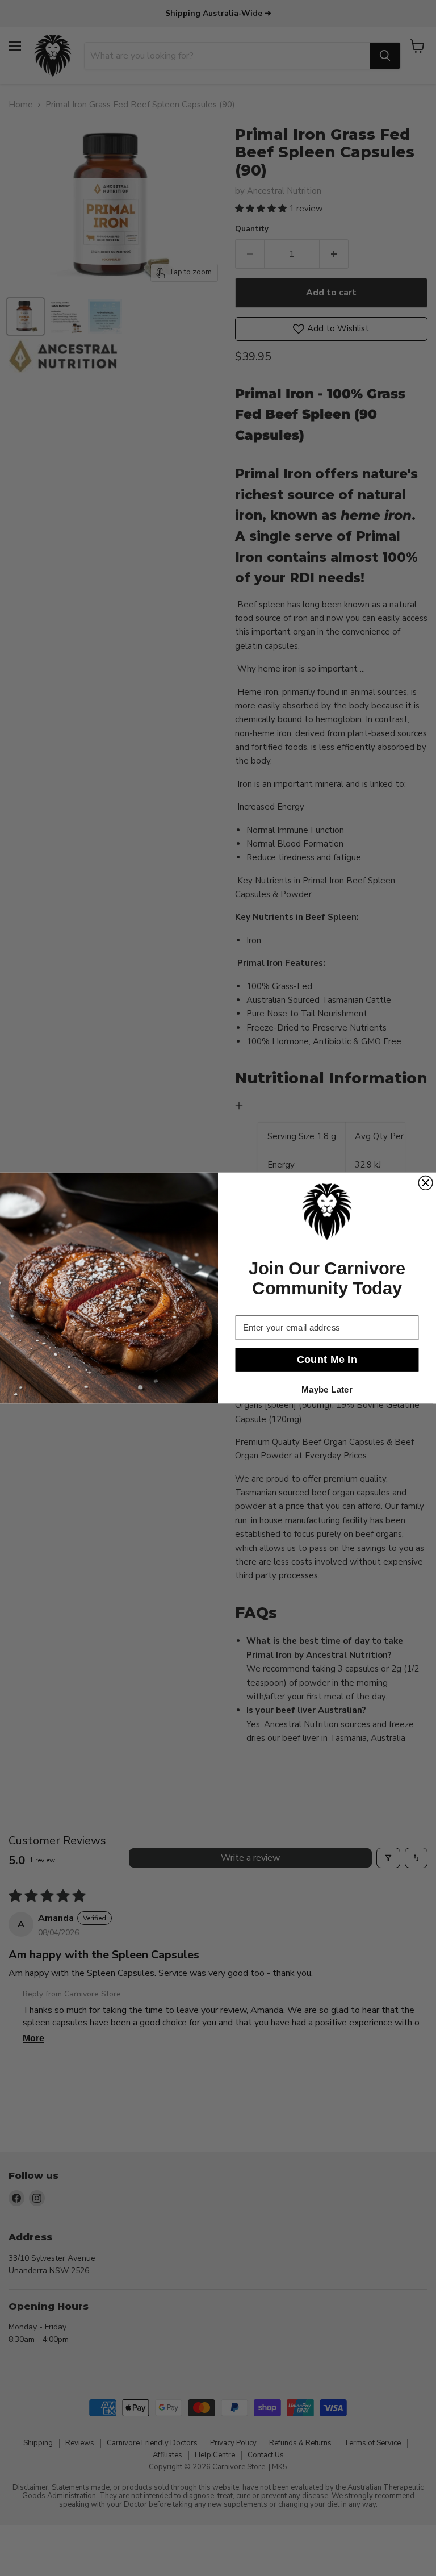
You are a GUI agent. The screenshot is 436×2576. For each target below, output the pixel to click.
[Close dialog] (425, 1183)
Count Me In (327, 1359)
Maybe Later (327, 1389)
